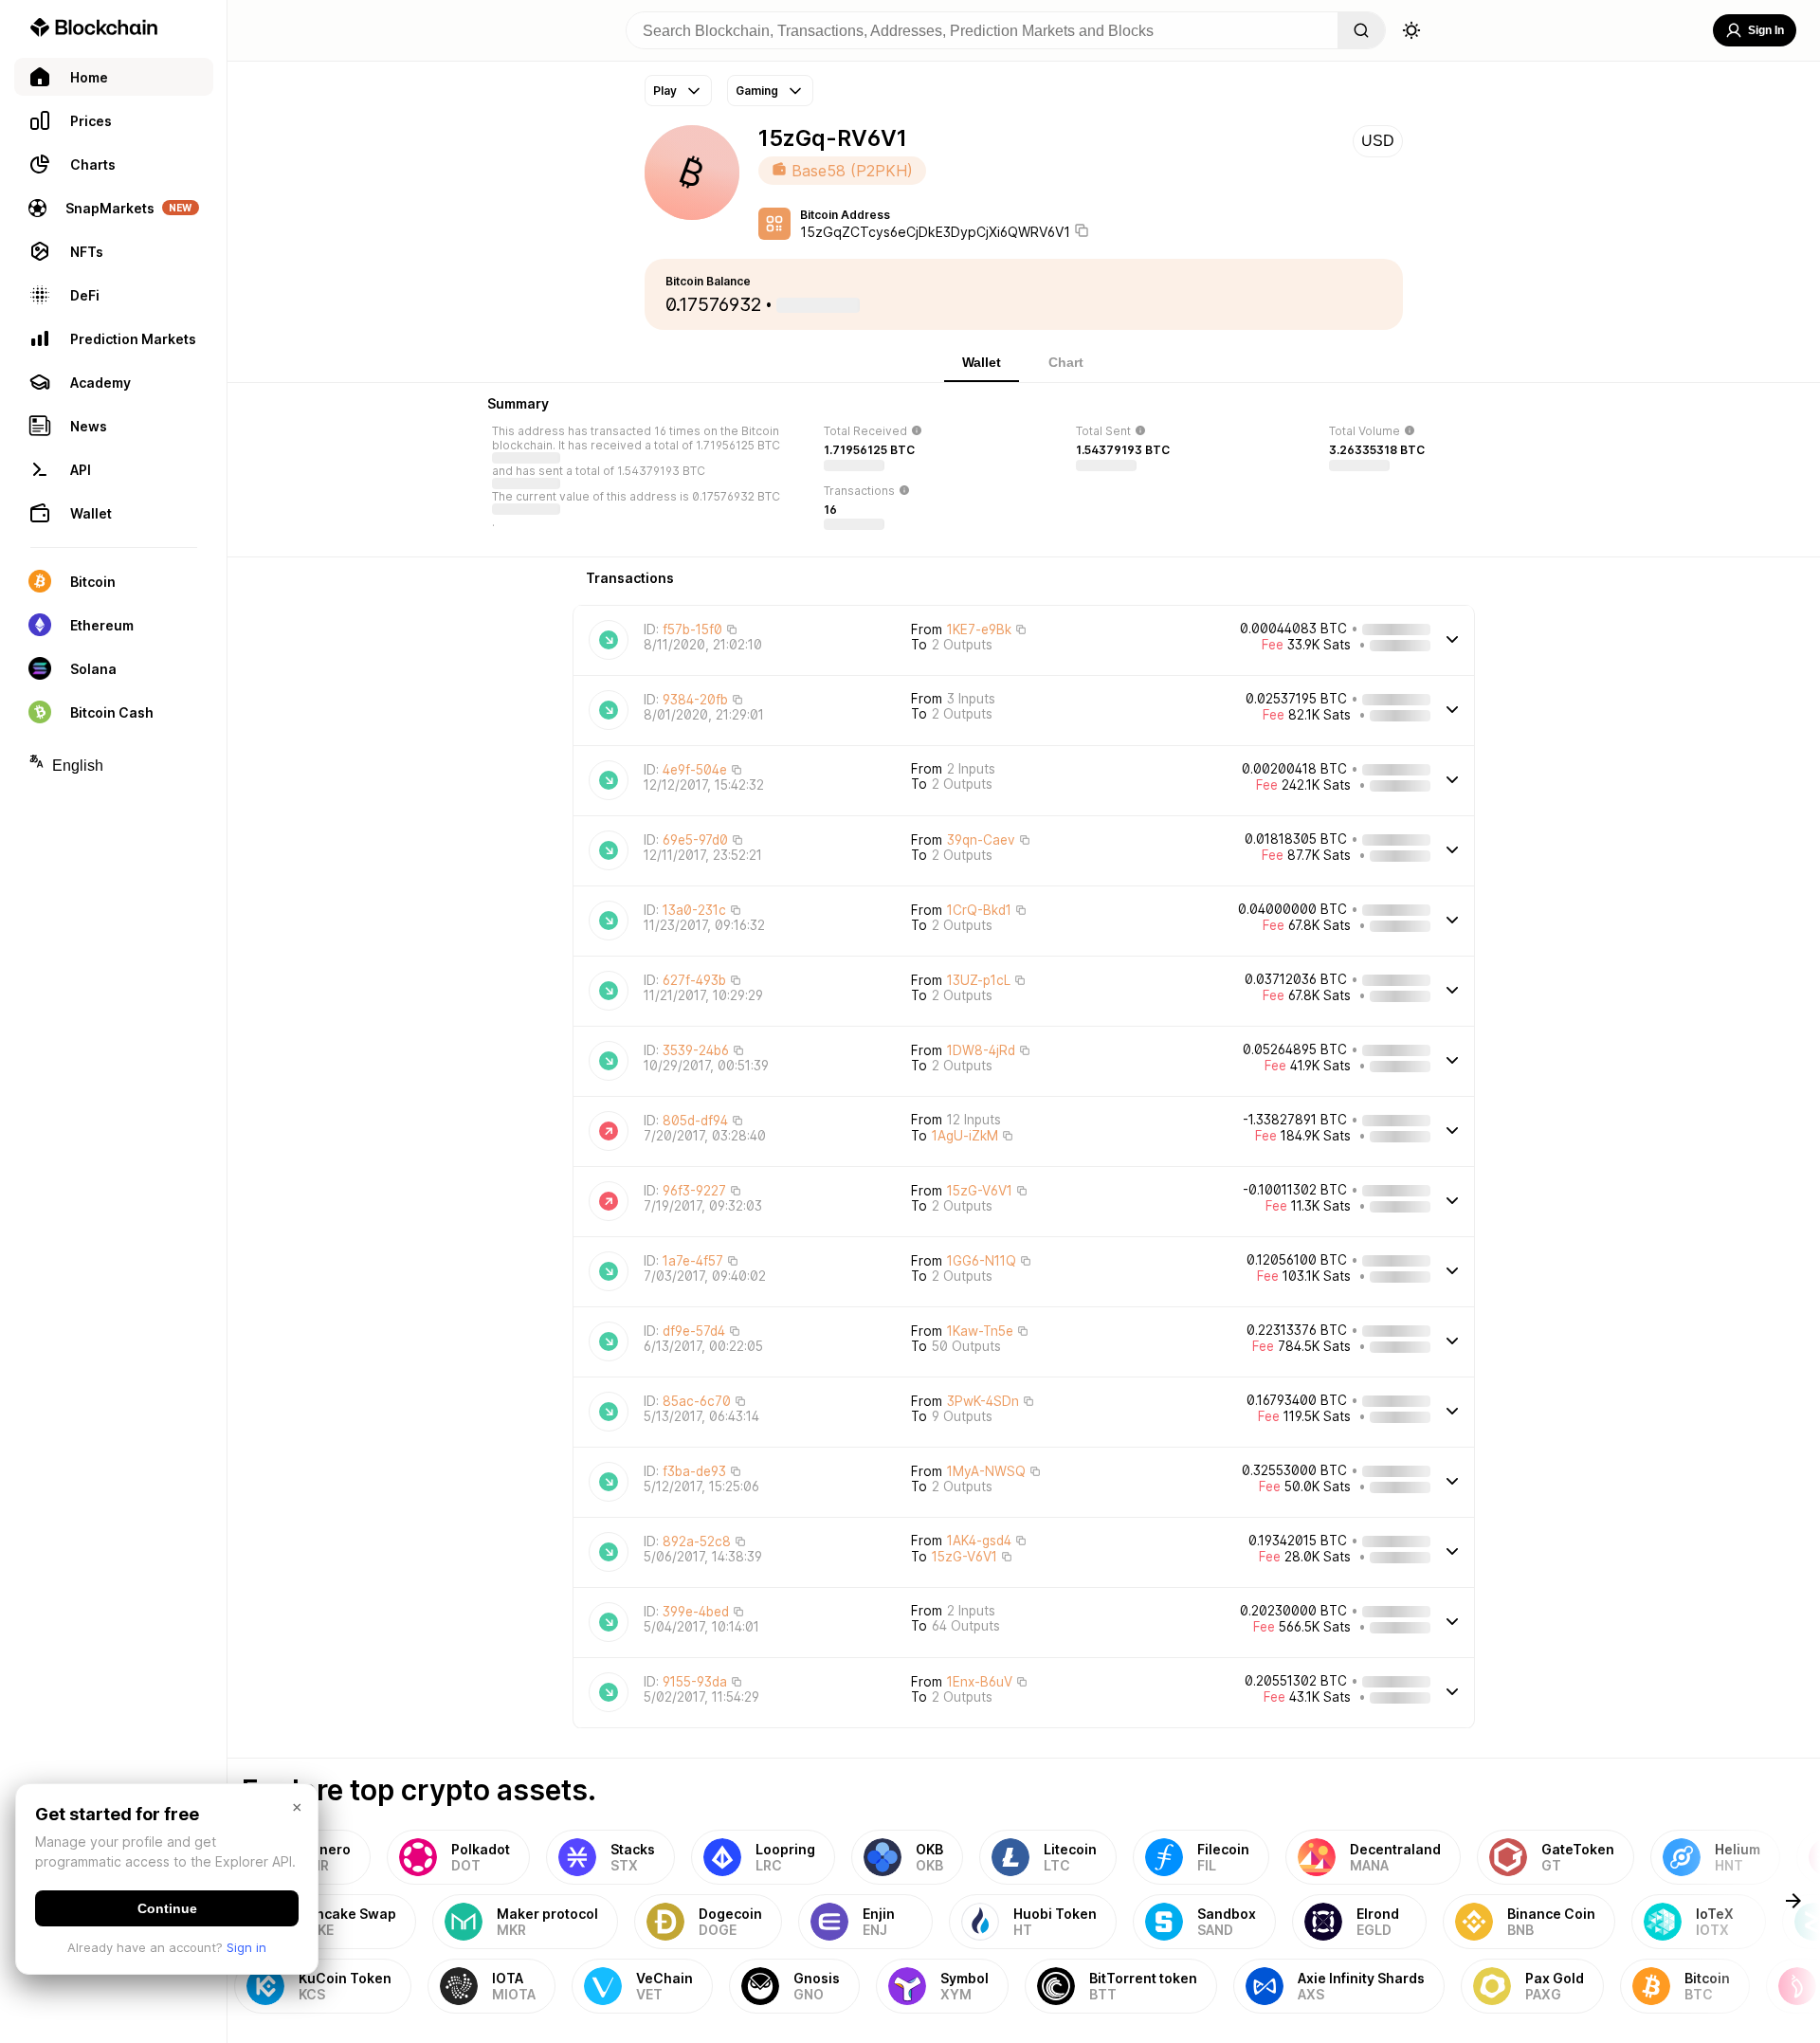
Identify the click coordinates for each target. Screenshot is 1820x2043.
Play (665, 91)
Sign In (1766, 30)
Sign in (246, 1947)
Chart (1066, 362)
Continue (167, 1908)
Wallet (982, 362)
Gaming (757, 91)
